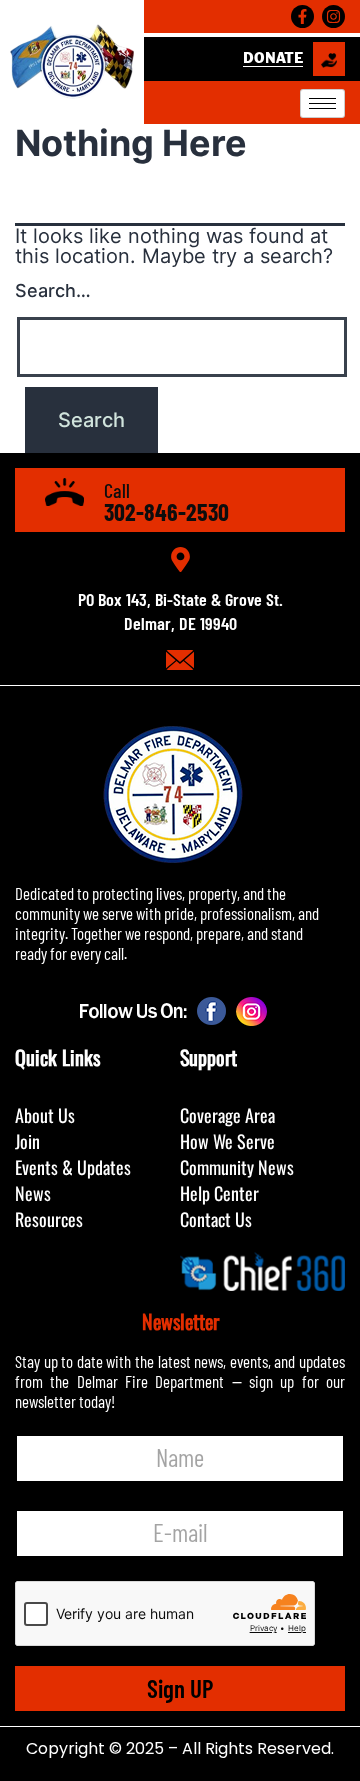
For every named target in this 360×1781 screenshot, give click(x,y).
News (33, 1193)
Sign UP (180, 1688)
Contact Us (216, 1219)
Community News (237, 1167)
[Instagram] (333, 16)
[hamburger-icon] (322, 103)
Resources (49, 1219)
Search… (53, 290)
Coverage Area (227, 1115)
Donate (273, 58)
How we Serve (227, 1141)
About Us (45, 1115)
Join (27, 1141)
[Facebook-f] (302, 16)
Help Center (219, 1193)
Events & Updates (73, 1167)
